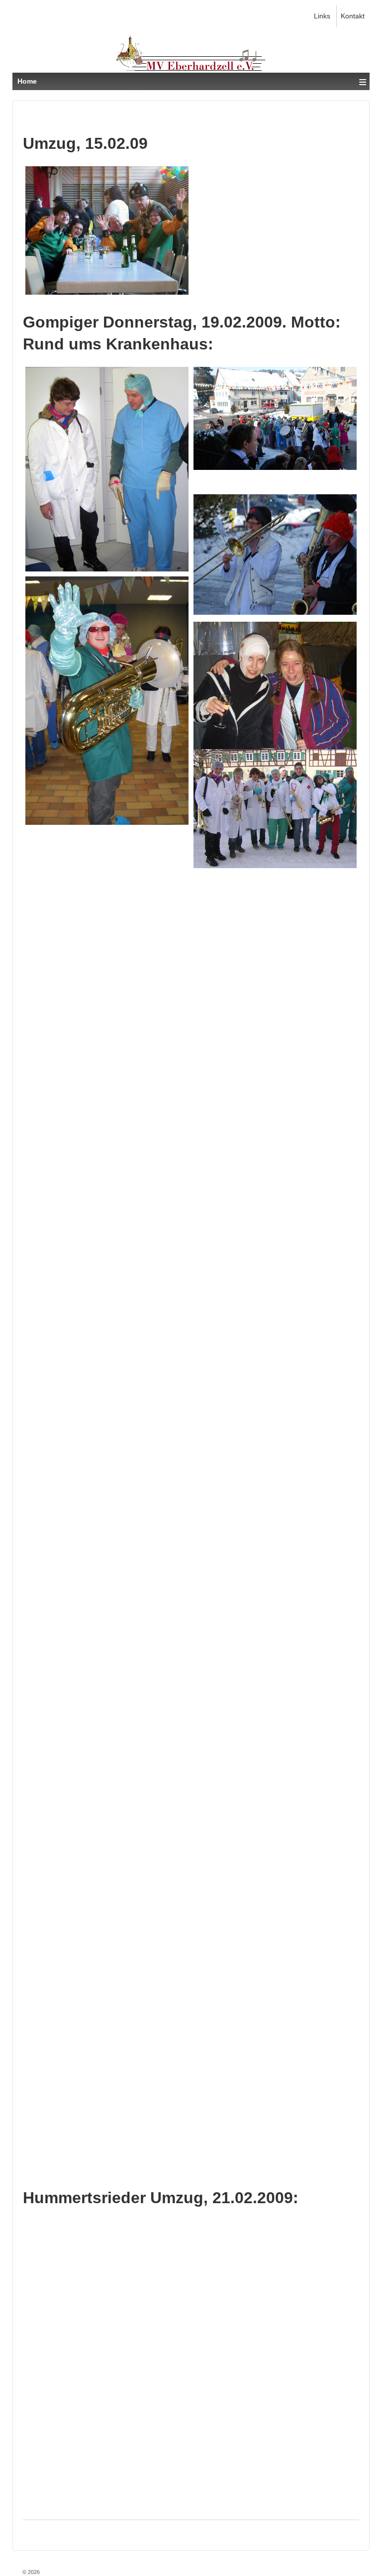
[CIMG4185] (107, 2051)
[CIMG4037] (107, 469)
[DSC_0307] (275, 1854)
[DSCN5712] (275, 809)
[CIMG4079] (275, 1587)
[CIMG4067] (107, 1020)
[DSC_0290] (275, 1320)
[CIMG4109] (107, 1657)
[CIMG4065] (275, 938)
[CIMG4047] (275, 716)
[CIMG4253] (275, 2109)
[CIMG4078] (275, 1193)
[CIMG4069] (107, 1147)
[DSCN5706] (107, 765)
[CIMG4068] (275, 1065)
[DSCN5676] (107, 230)
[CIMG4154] (107, 1275)
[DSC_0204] (275, 418)
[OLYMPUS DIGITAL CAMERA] (275, 1448)
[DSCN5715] (107, 893)
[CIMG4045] (107, 700)
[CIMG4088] (107, 1402)
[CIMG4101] (107, 1530)
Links (322, 16)
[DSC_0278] (107, 1785)
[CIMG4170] (275, 1981)
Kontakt (353, 16)
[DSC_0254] (275, 555)
